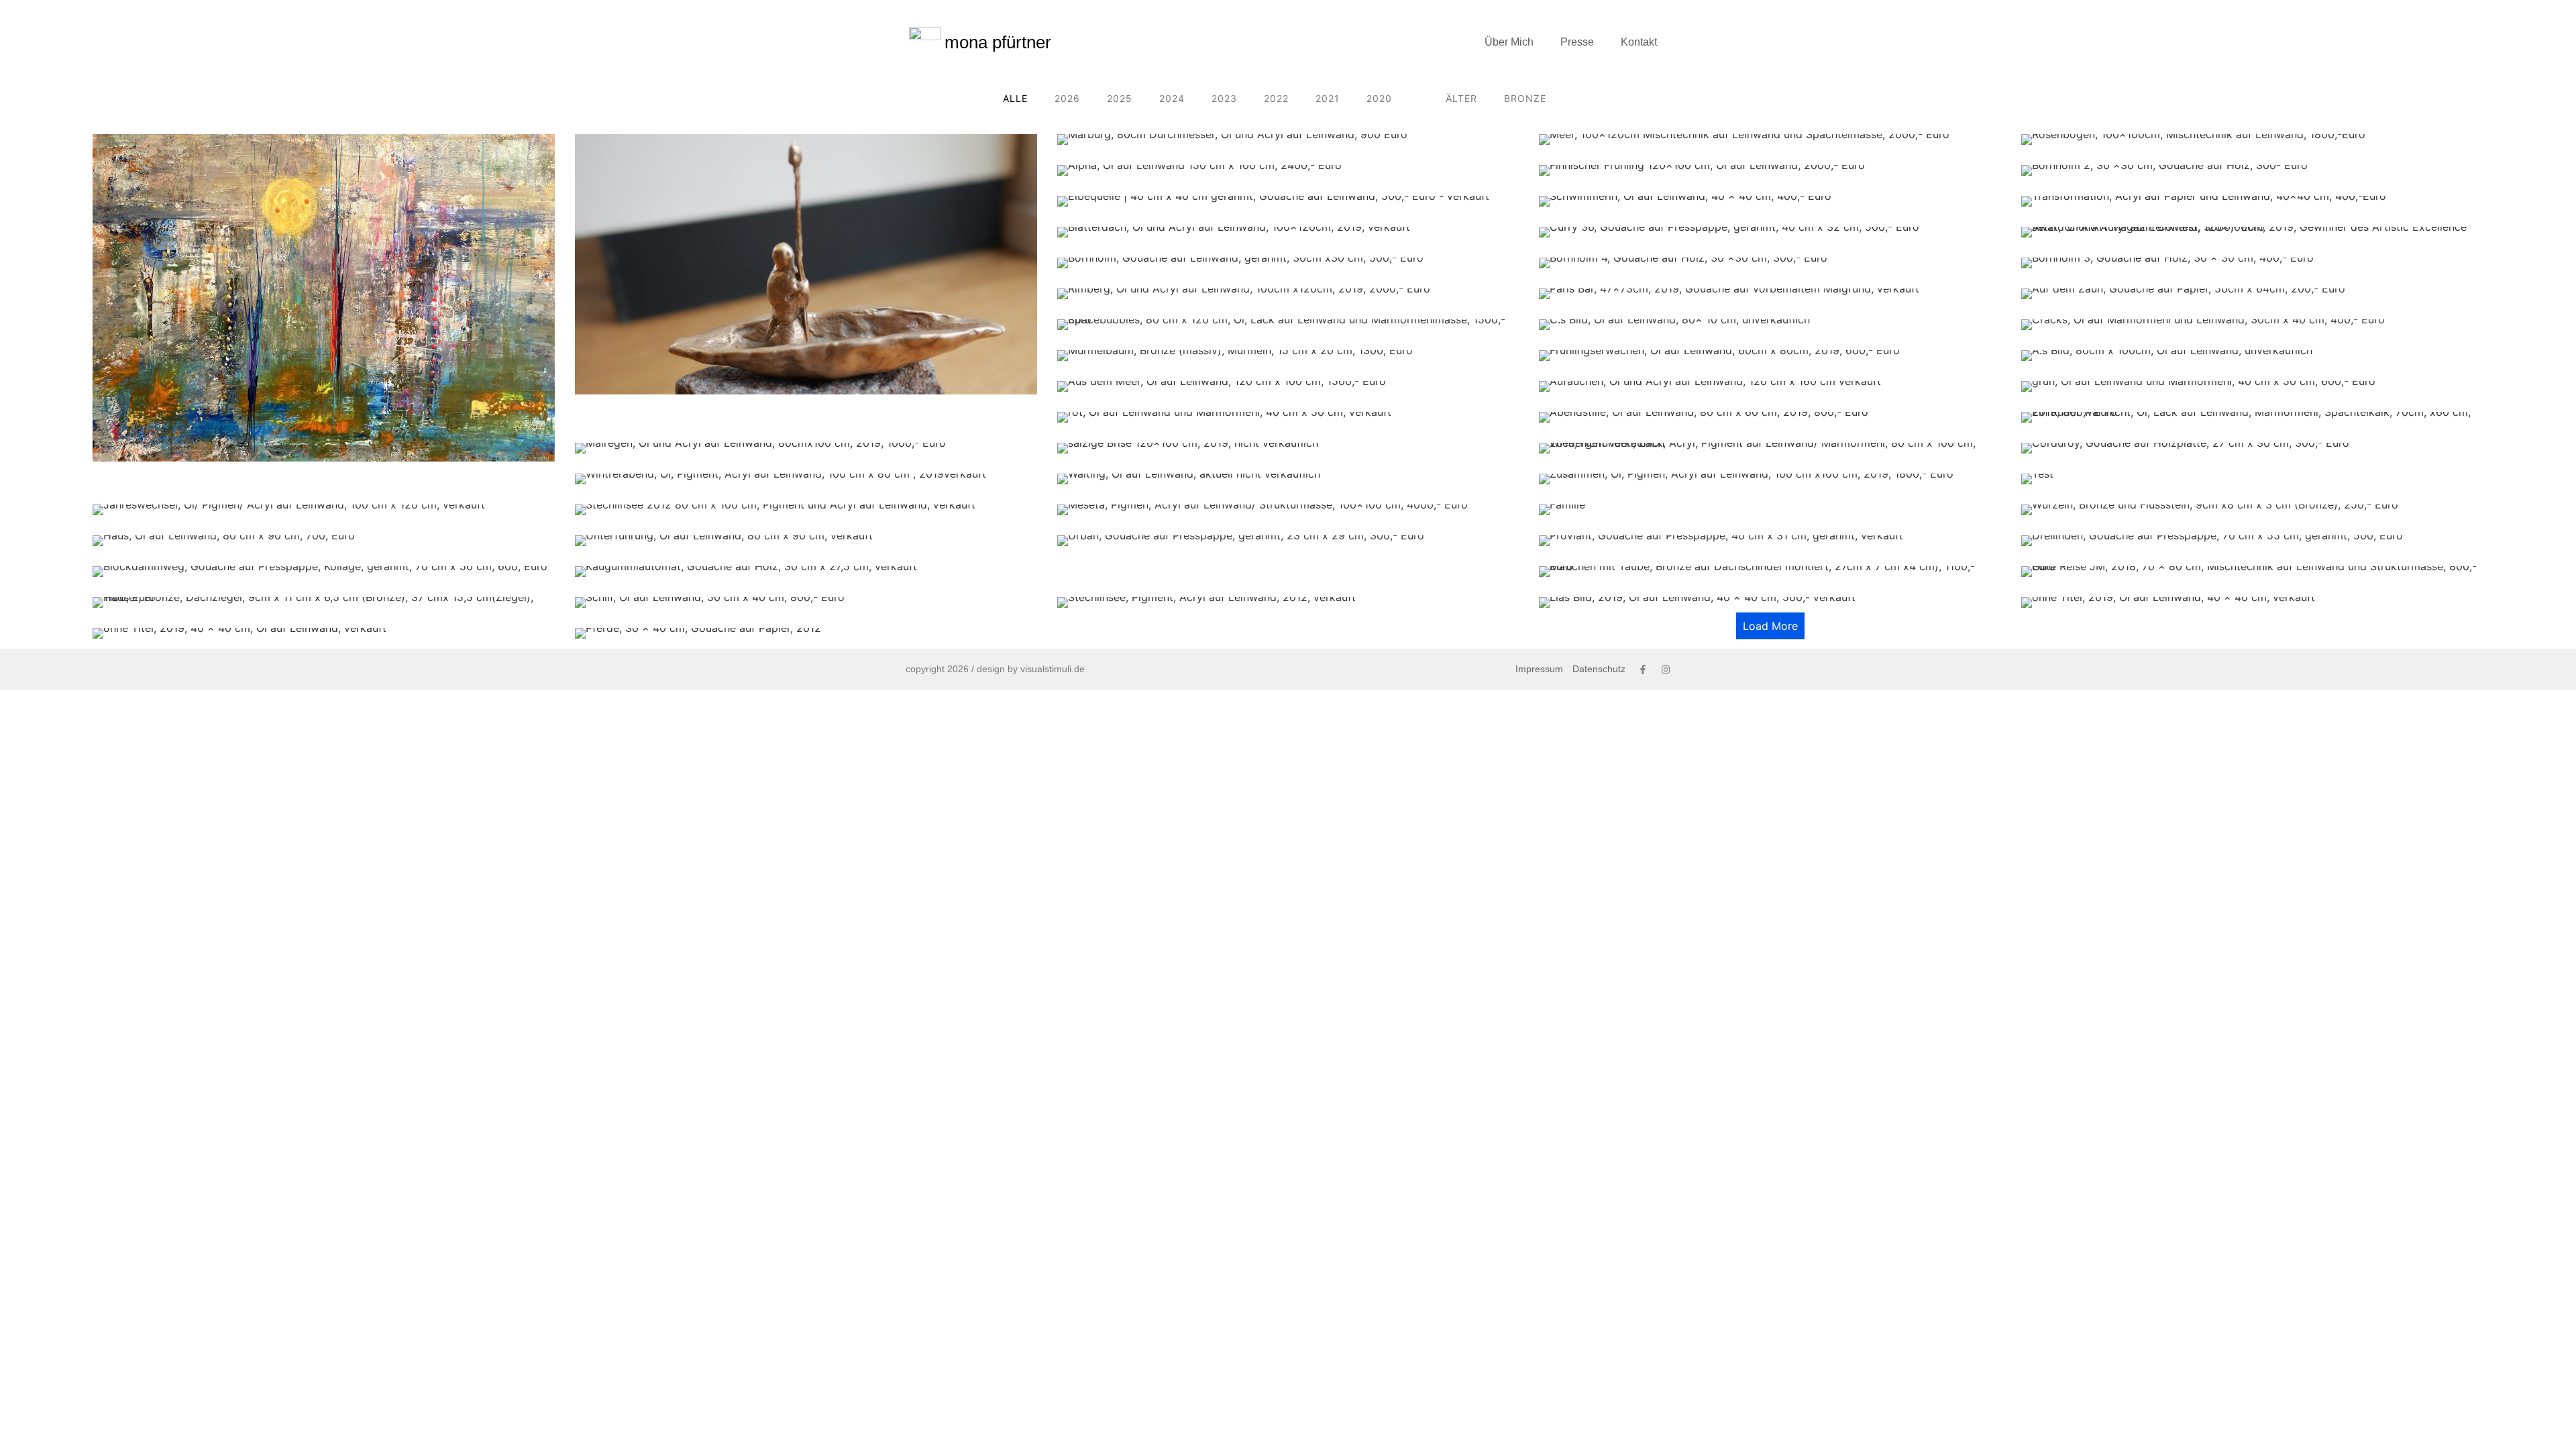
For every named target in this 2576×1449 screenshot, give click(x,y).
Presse (1577, 42)
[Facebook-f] (1643, 669)
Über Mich (1509, 42)
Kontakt (1639, 42)
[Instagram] (1666, 669)
